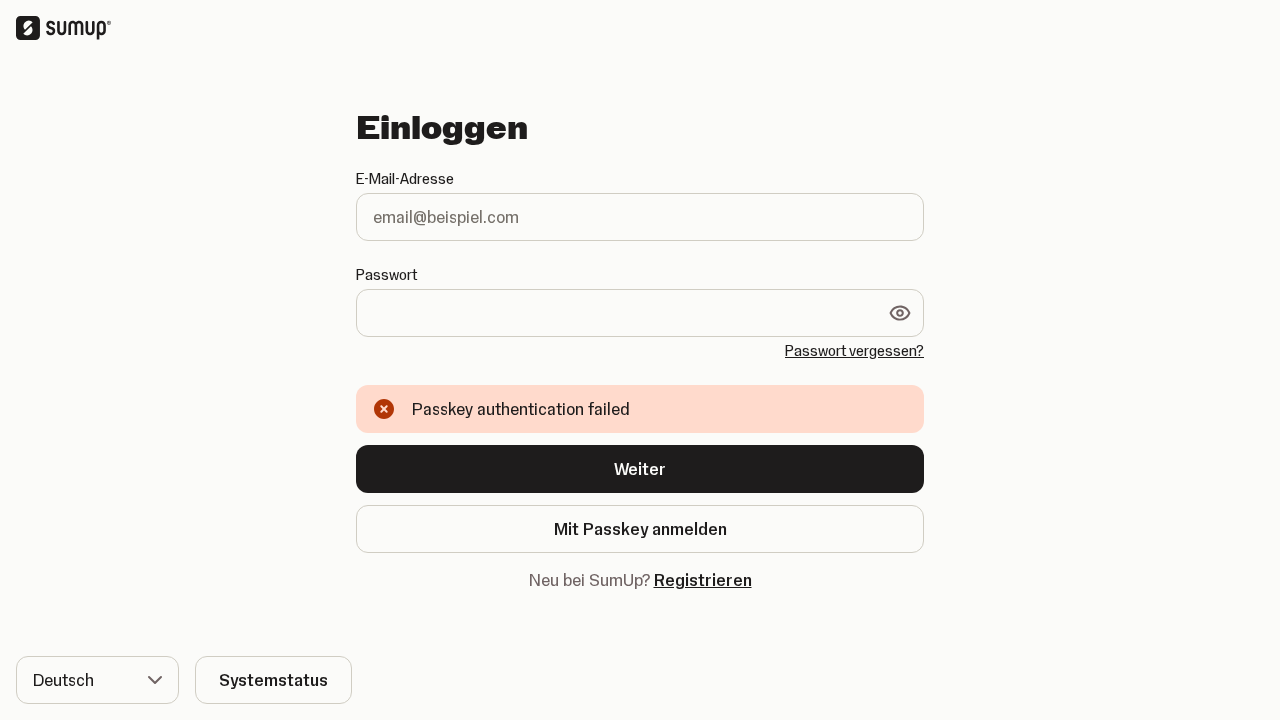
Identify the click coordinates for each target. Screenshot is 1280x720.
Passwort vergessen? (854, 351)
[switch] (900, 313)
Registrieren (703, 580)
